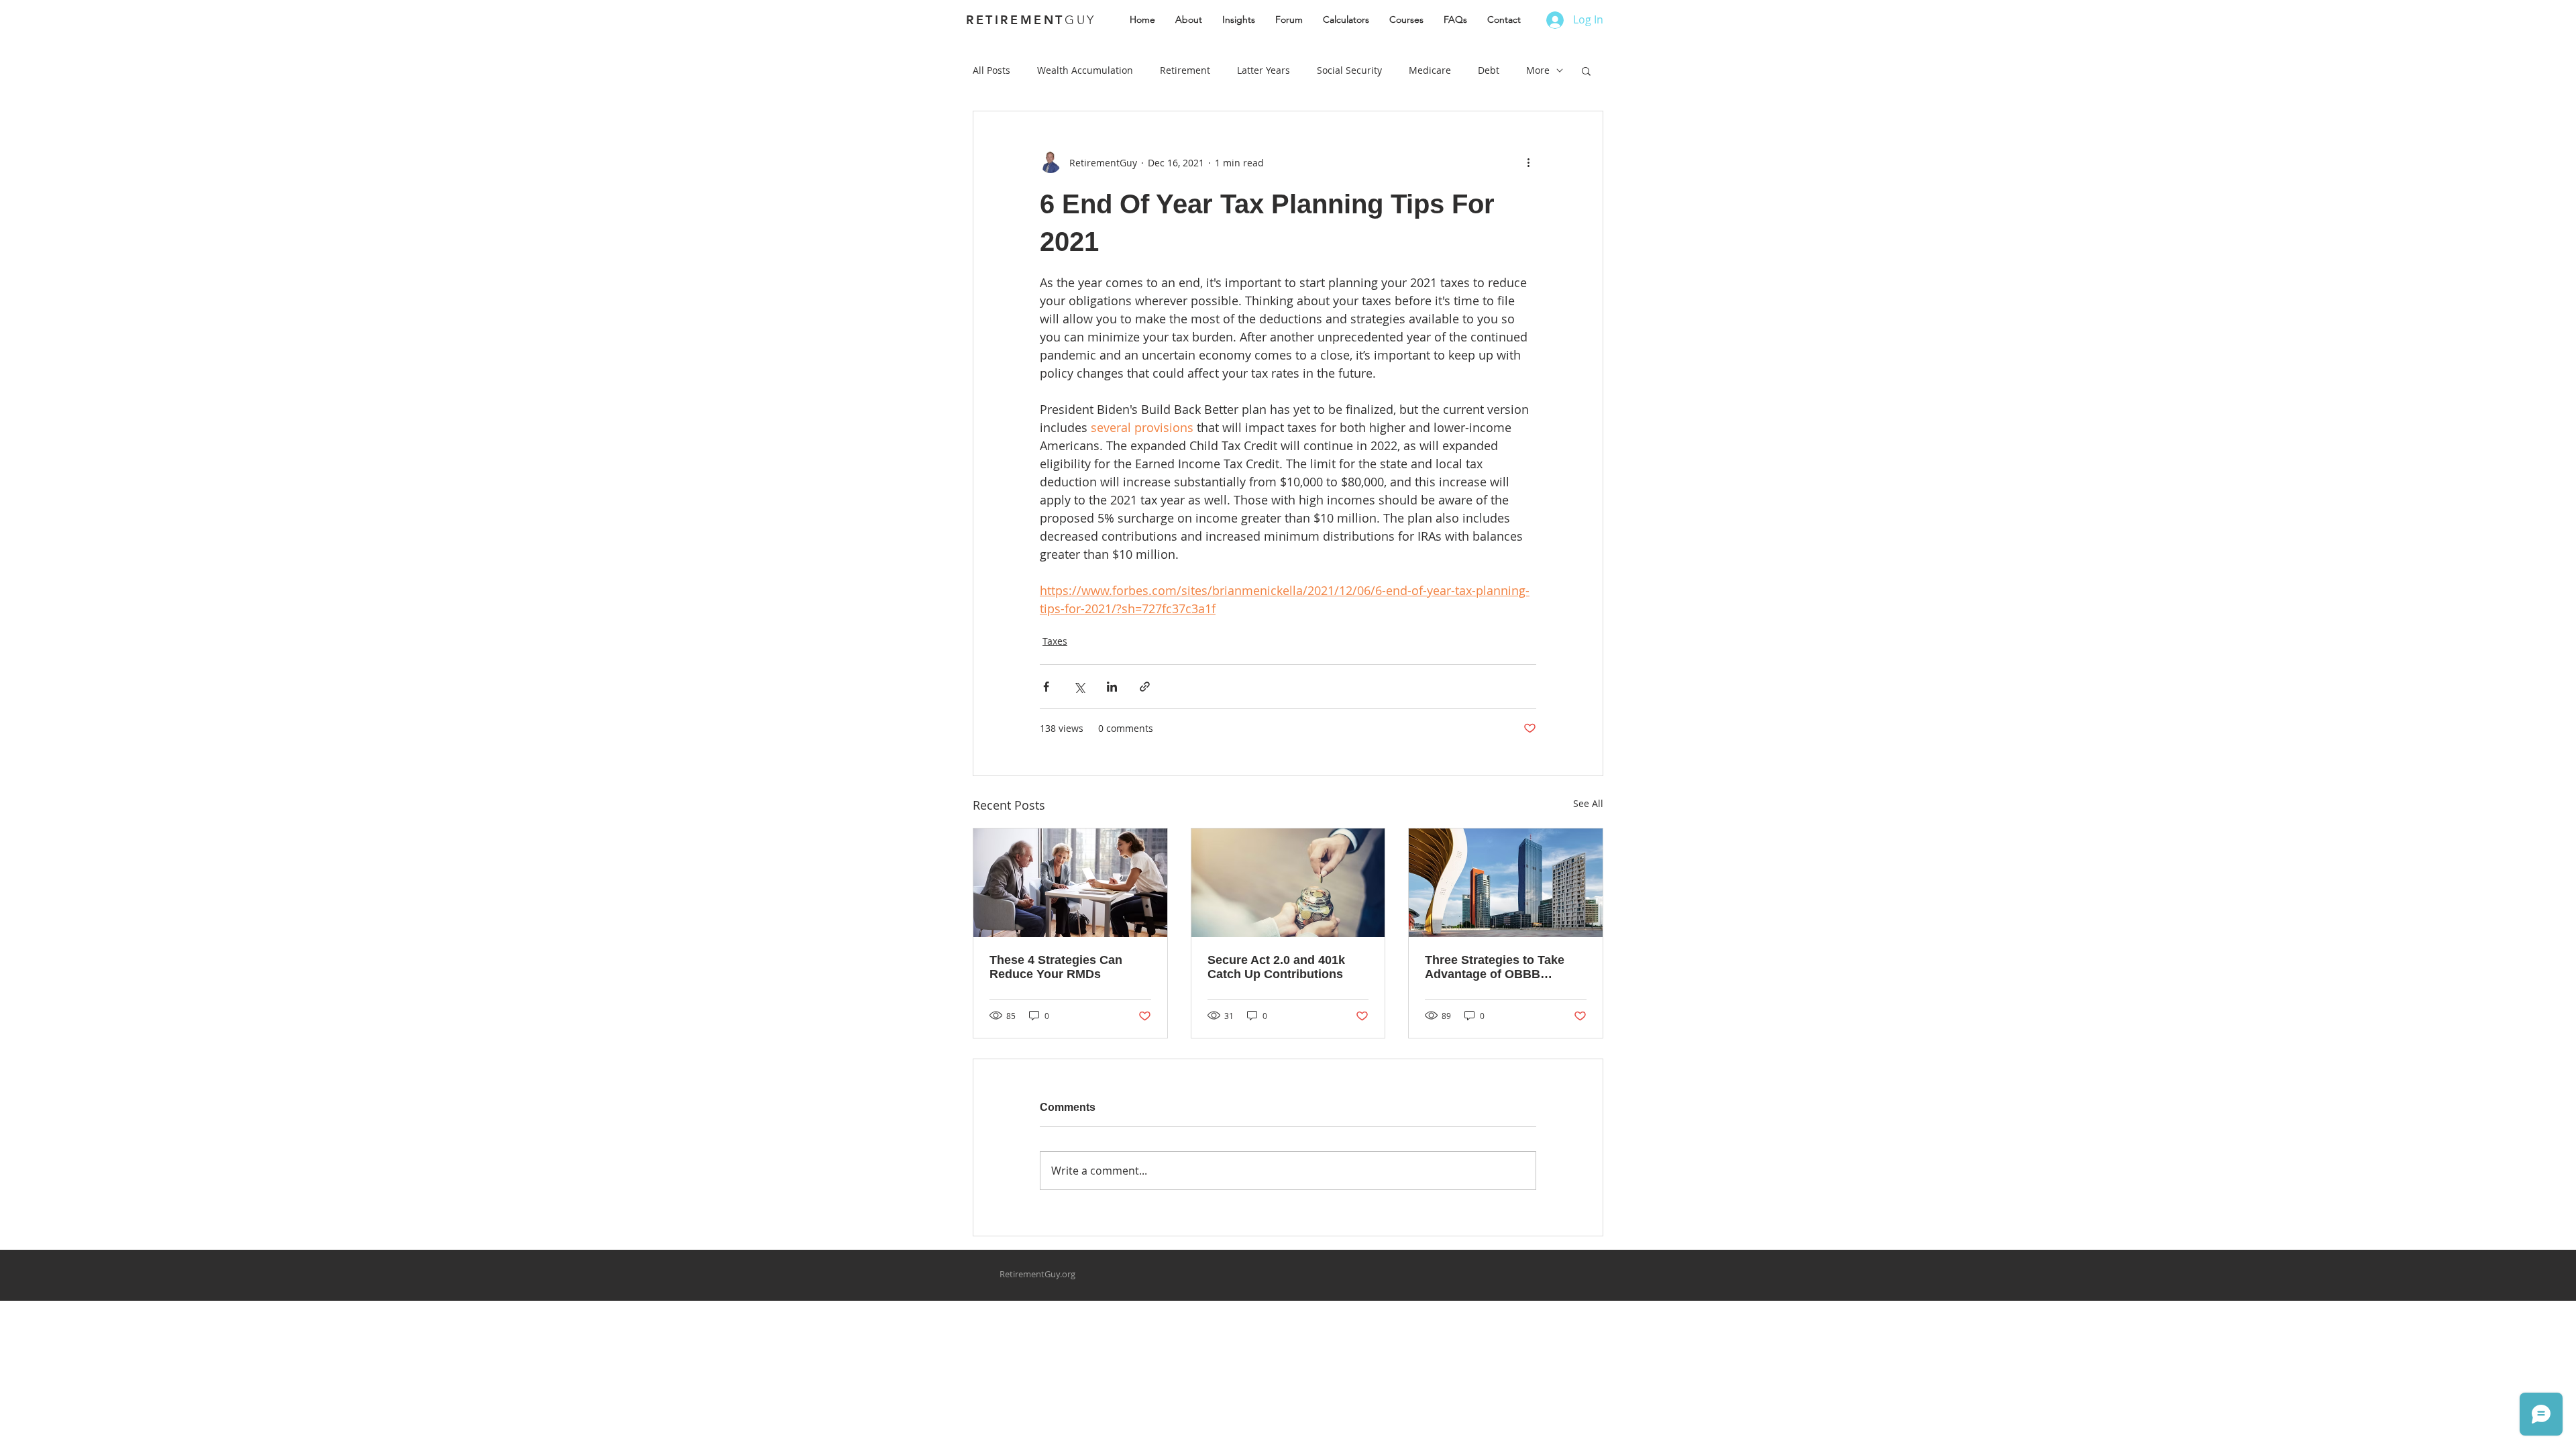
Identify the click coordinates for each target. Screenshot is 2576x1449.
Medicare (1430, 70)
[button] (1586, 70)
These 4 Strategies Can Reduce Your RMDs (1056, 967)
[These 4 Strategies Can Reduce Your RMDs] (1070, 883)
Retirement (1185, 70)
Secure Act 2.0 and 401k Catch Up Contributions (1276, 967)
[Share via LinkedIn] (1112, 687)
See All (1588, 803)
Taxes (1055, 641)
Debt (1489, 70)
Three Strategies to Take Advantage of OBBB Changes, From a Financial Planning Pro (1502, 967)
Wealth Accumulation (1085, 70)
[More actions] (1528, 162)
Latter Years (1264, 70)
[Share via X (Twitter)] (1079, 687)
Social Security (1349, 70)
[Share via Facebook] (1046, 687)
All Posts (991, 70)
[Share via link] (1145, 687)
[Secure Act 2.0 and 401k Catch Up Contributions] (1288, 883)
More (1538, 70)
